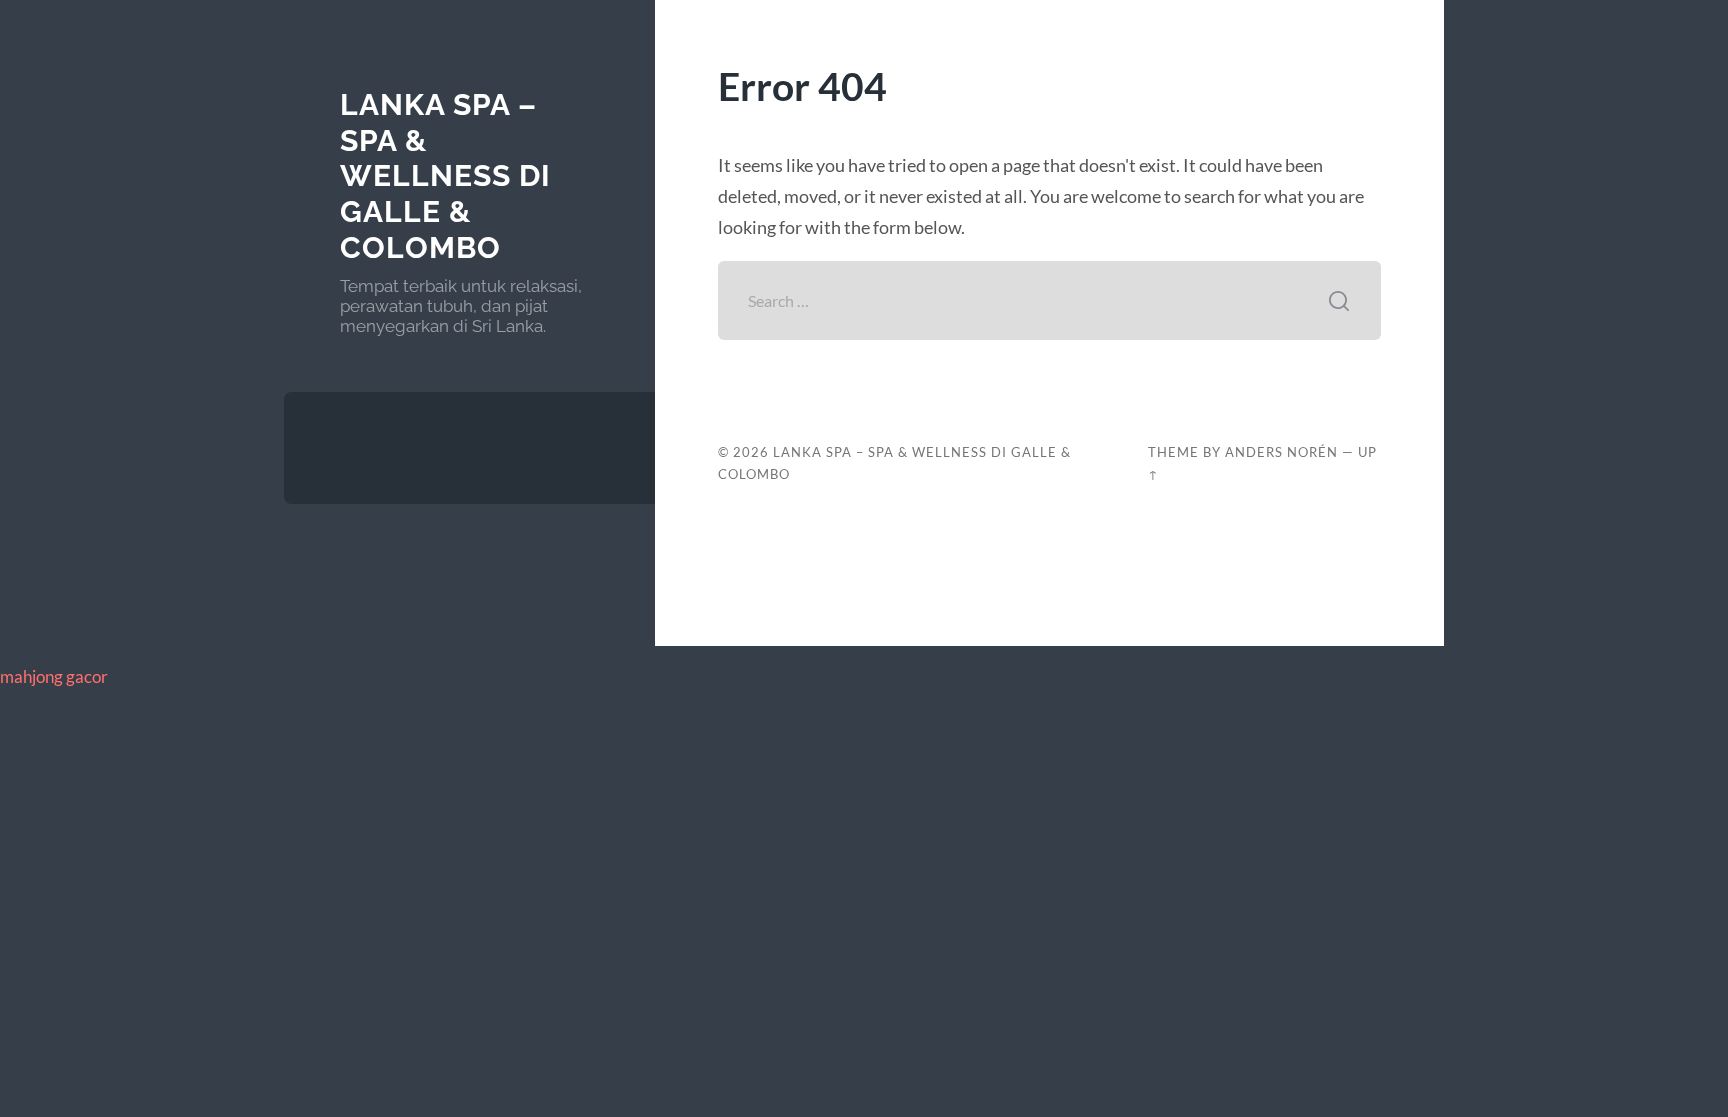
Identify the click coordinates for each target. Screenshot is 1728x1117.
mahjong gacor (54, 676)
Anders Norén (1281, 452)
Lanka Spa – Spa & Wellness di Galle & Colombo (445, 176)
